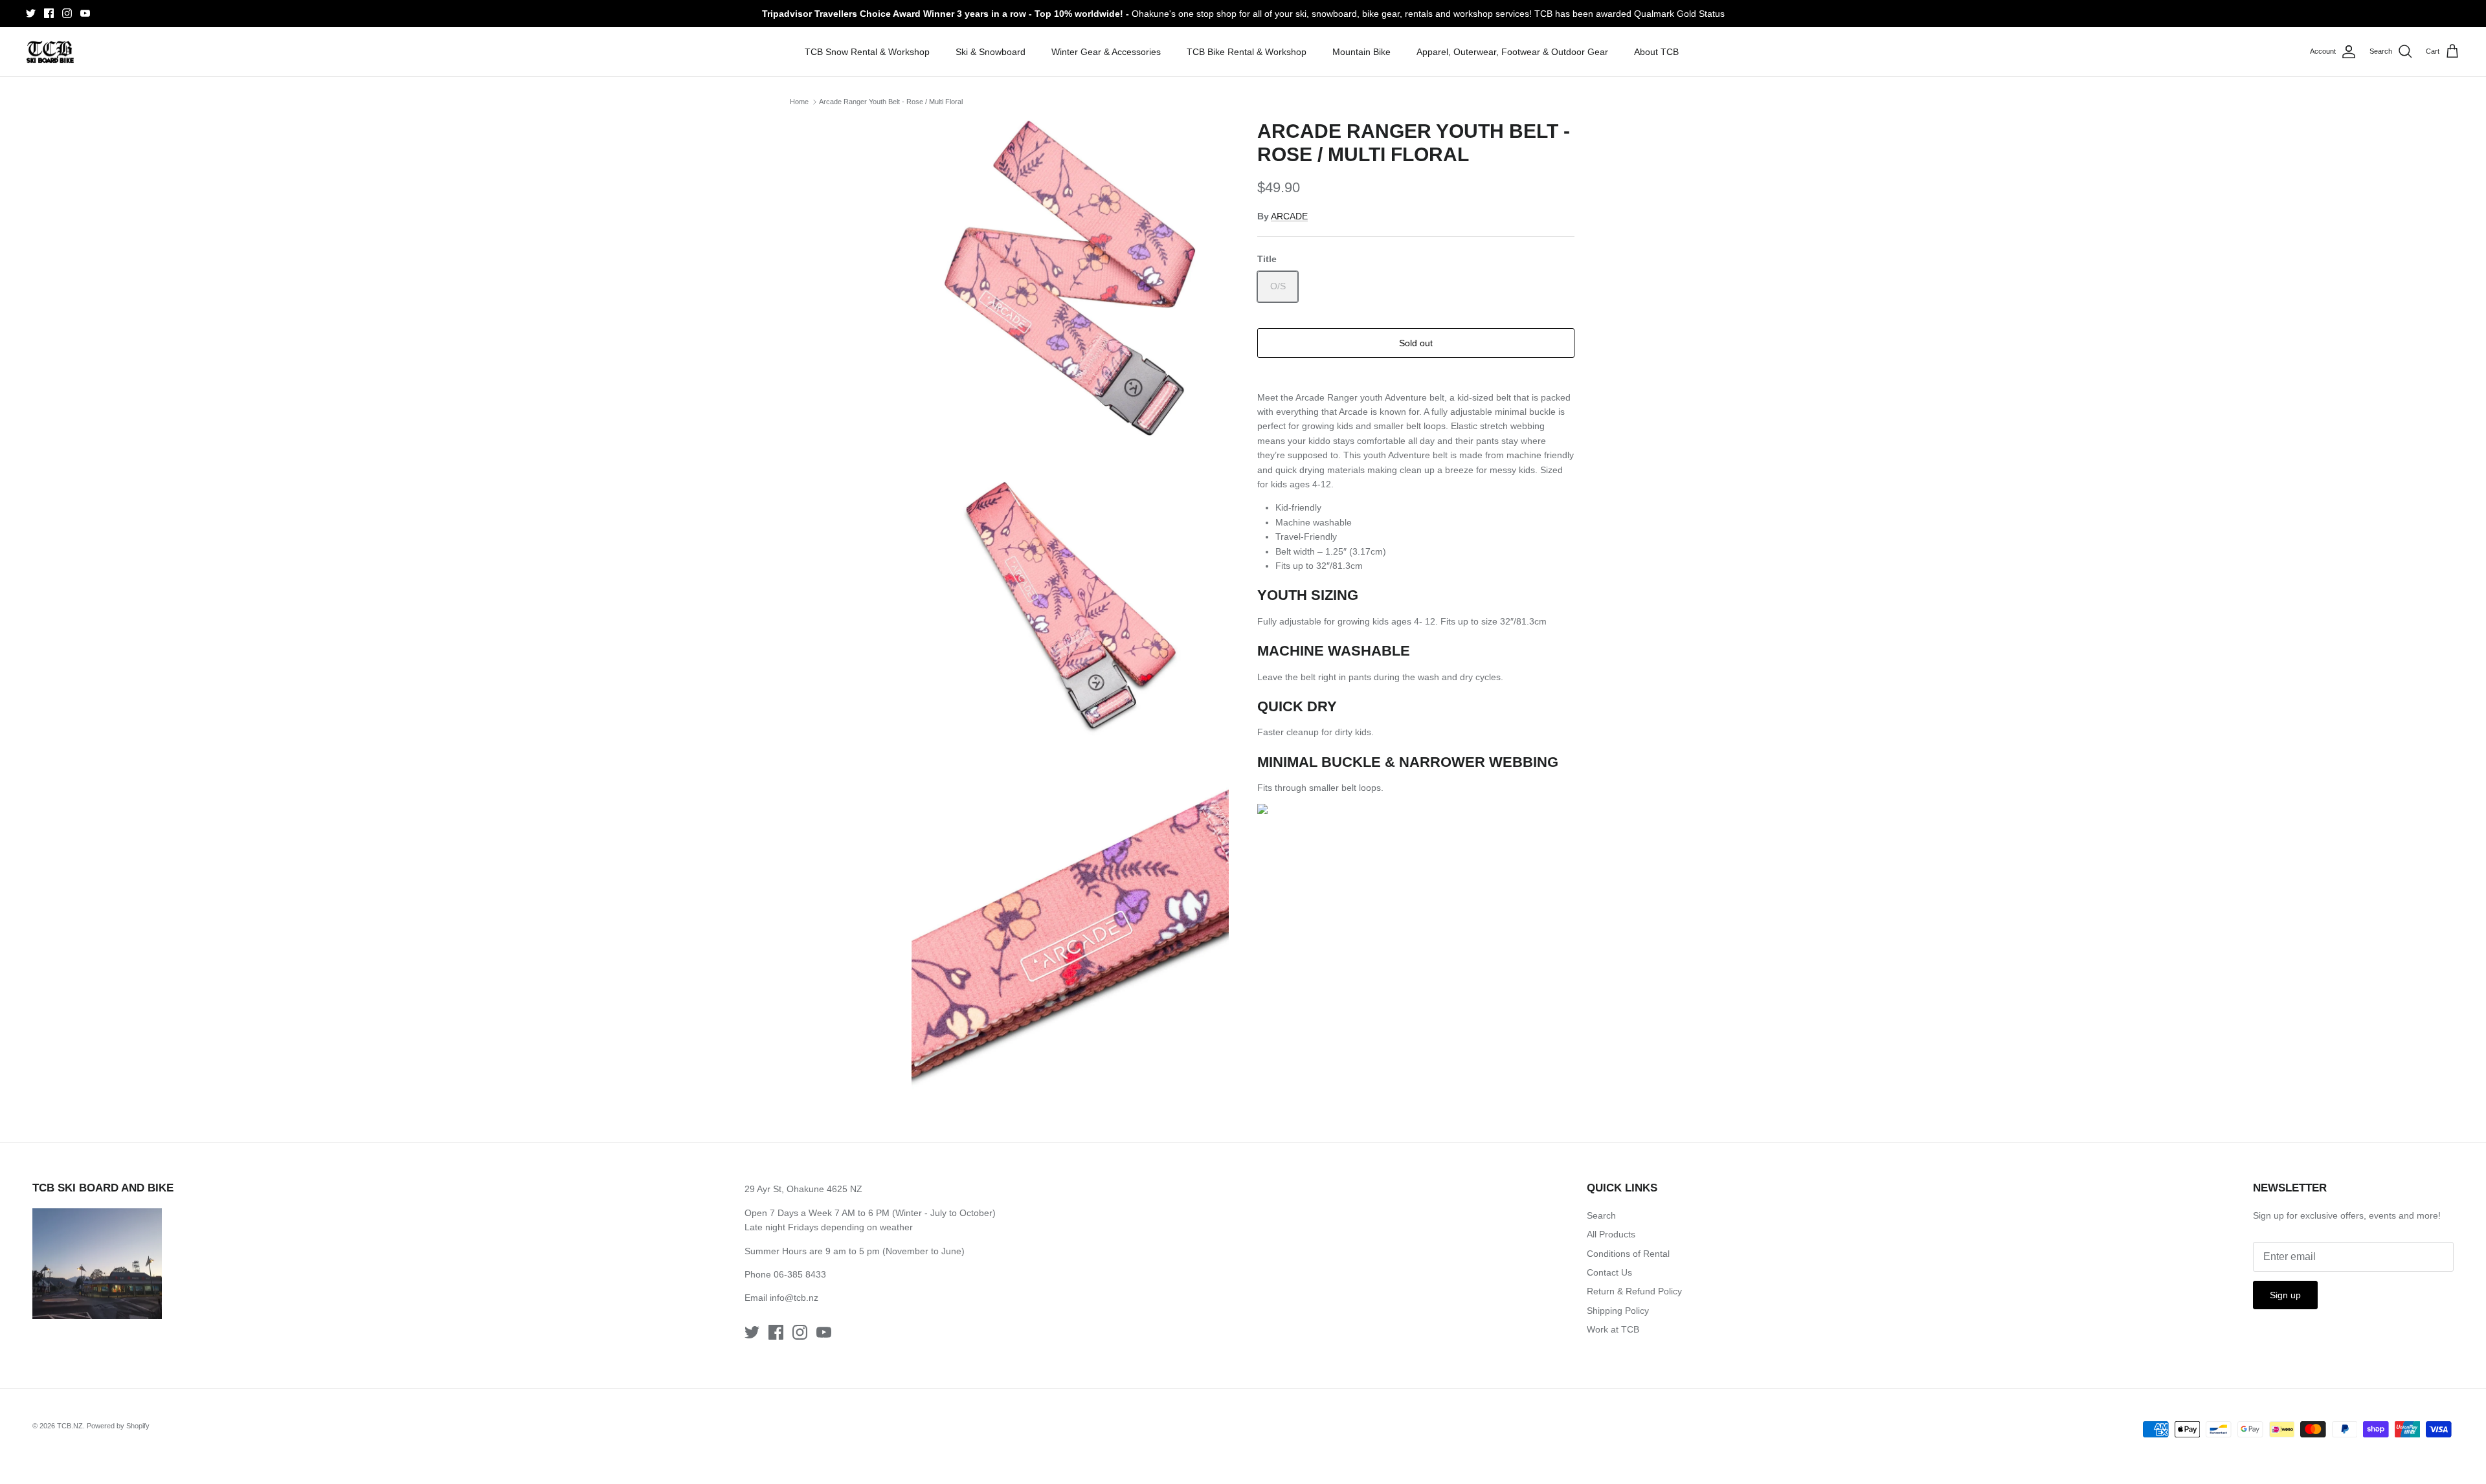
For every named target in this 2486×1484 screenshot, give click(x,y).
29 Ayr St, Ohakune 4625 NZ (803, 1189)
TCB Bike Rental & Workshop (1247, 52)
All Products (1611, 1234)
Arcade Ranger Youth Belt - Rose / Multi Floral (891, 102)
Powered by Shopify (118, 1426)
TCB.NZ (70, 1426)
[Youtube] (85, 13)
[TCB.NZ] (50, 52)
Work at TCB (1613, 1329)
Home (799, 102)
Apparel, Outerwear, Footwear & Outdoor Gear (1512, 52)
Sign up (2285, 1295)
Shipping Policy (1618, 1311)
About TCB (1656, 52)
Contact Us (1609, 1272)
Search (1601, 1215)
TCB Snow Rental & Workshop (867, 52)
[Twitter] (31, 13)
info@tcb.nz (794, 1298)
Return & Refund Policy (1634, 1291)
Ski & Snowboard (991, 52)
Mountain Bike (1361, 52)
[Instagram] (67, 13)
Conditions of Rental (1628, 1254)
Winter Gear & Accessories (1106, 52)
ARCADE (1289, 216)
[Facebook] (49, 13)
